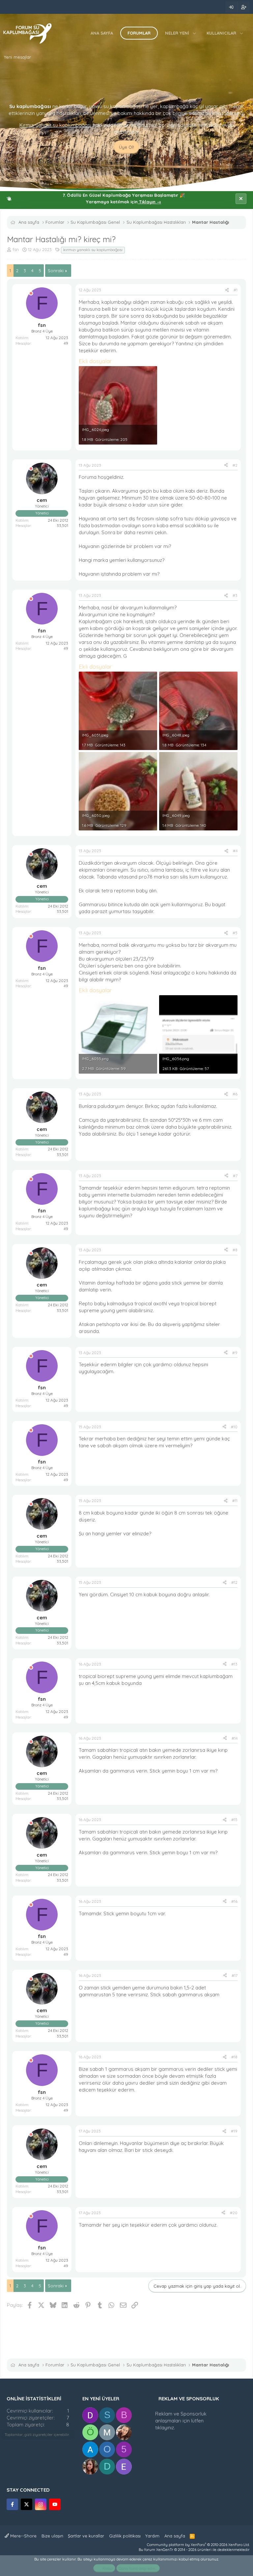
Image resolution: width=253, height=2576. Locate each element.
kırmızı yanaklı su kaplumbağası (93, 250)
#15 (234, 1820)
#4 (235, 851)
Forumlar (139, 33)
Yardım (152, 2536)
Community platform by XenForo (198, 2545)
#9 (235, 1353)
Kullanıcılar (221, 33)
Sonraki (56, 271)
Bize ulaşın (52, 2536)
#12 (234, 1582)
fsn (16, 249)
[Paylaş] (227, 290)
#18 (234, 2057)
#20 (234, 2213)
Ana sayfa (102, 33)
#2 (235, 465)
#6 (235, 1094)
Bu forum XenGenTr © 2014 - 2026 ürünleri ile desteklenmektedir (194, 2550)
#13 (234, 1664)
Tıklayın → (149, 202)
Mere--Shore (23, 2536)
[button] (195, 33)
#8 (235, 1250)
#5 (235, 933)
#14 (235, 1738)
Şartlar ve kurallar (86, 2536)
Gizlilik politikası (125, 2536)
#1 (236, 290)
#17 (235, 1975)
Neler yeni (177, 33)
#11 (235, 1501)
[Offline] (31, 293)
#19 (234, 2131)
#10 (234, 1427)
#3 (235, 595)
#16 (234, 1901)
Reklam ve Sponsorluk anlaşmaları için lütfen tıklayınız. (181, 2421)
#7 (235, 1176)
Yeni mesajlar (17, 57)
